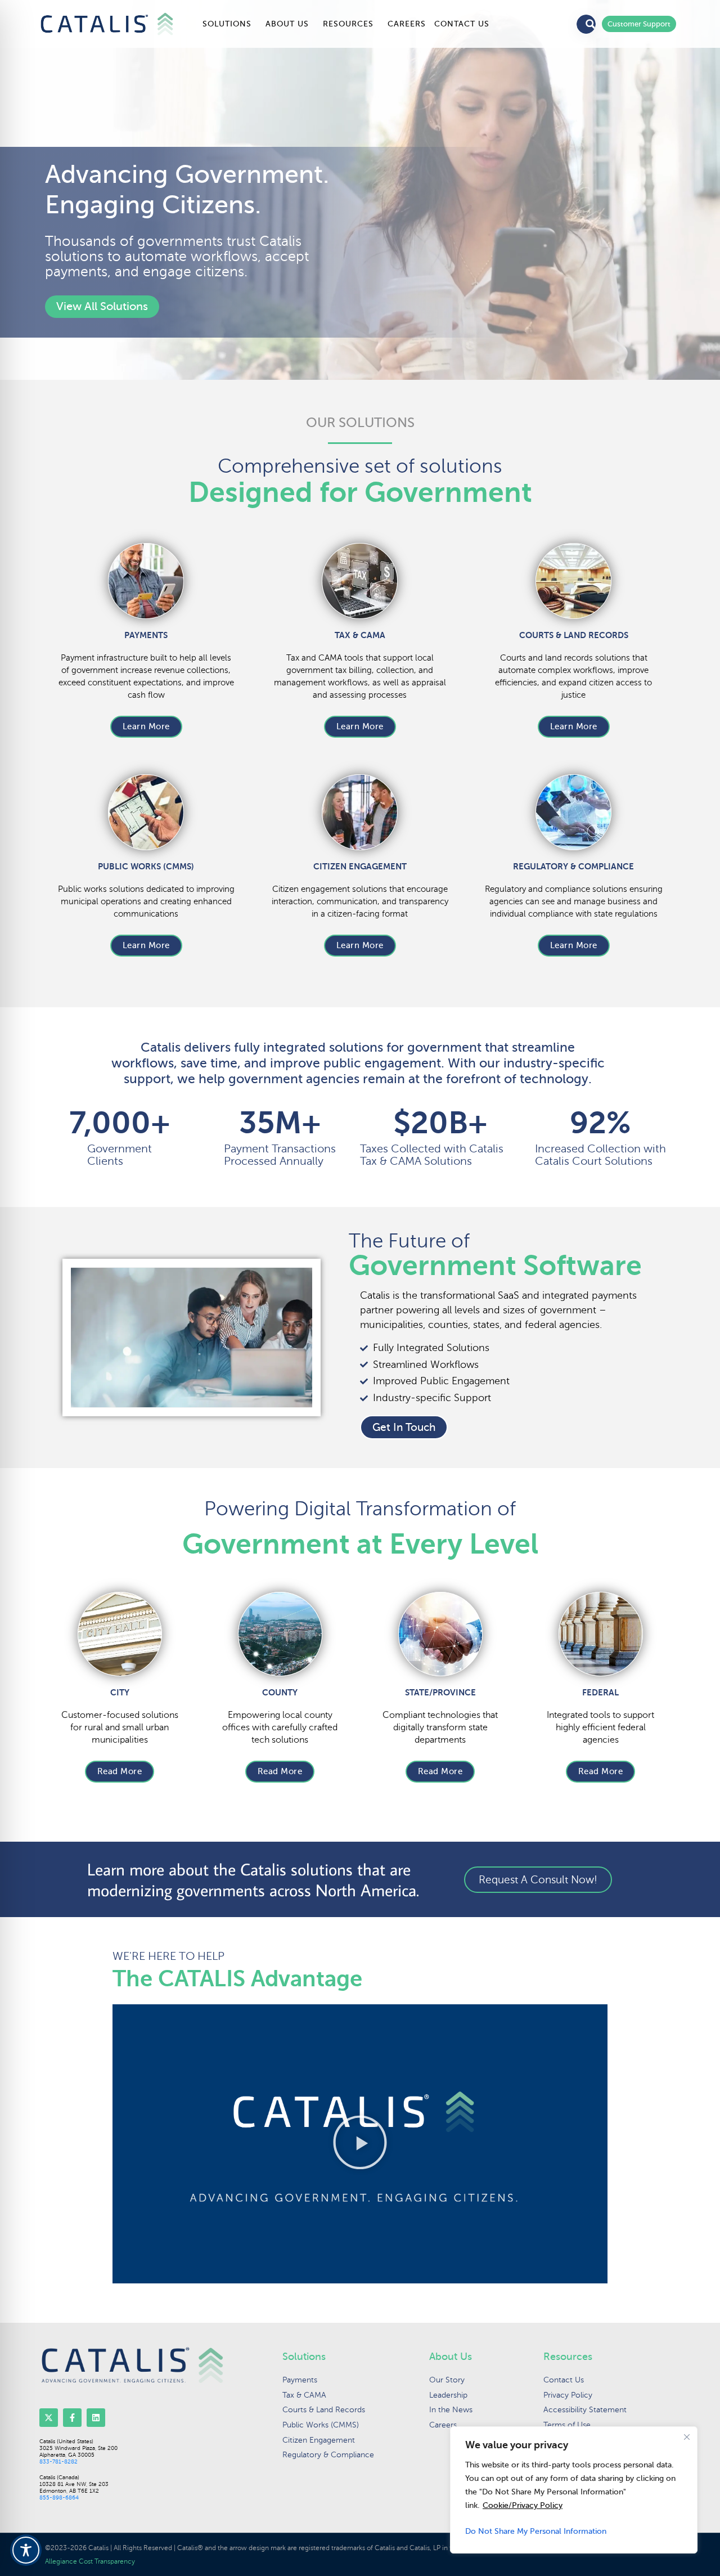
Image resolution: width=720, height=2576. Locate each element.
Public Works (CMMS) (146, 866)
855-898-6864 (59, 2498)
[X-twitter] (49, 2418)
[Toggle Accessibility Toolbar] (26, 2550)
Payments (146, 635)
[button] (360, 2144)
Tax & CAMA (360, 635)
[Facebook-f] (72, 2418)
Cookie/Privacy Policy (523, 2505)
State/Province (440, 1692)
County (280, 1692)
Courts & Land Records (574, 635)
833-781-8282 (58, 2461)
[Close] (687, 2437)
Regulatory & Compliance (573, 866)
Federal (600, 1692)
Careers (407, 24)
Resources (348, 24)
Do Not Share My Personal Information (536, 2531)
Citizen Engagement (360, 866)
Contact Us (462, 24)
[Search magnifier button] (591, 24)
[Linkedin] (96, 2418)
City (120, 1692)
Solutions (227, 24)
